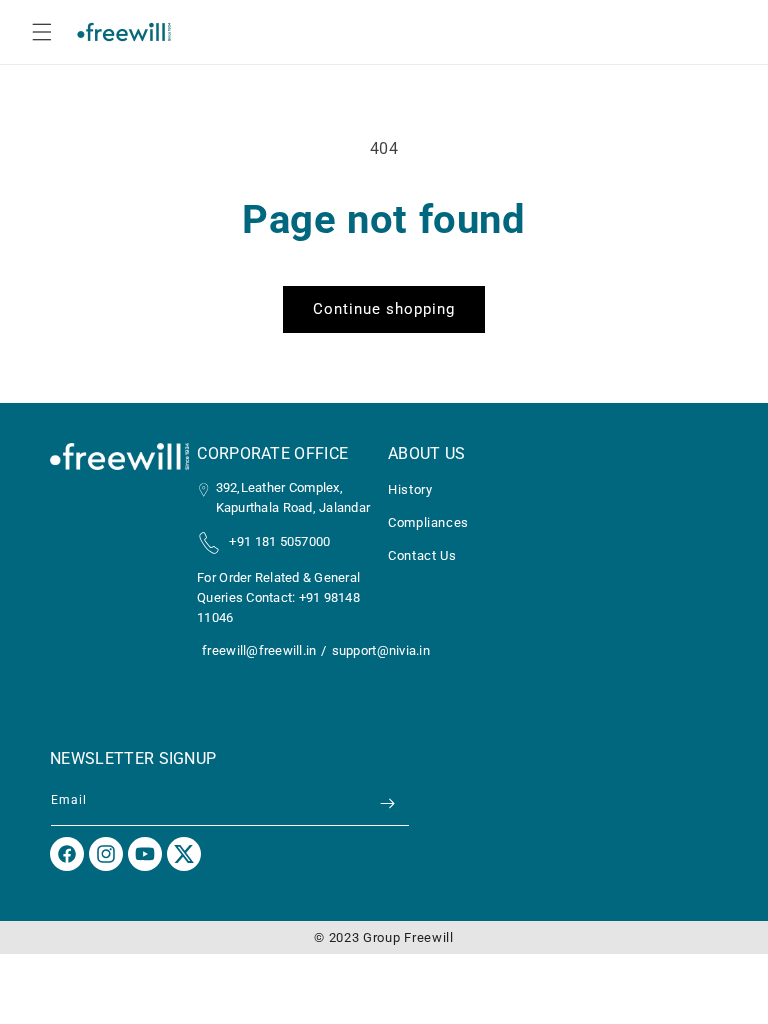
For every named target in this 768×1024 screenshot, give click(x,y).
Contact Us (422, 555)
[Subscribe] (387, 803)
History (410, 490)
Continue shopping (384, 309)
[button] (42, 32)
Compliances (428, 522)
